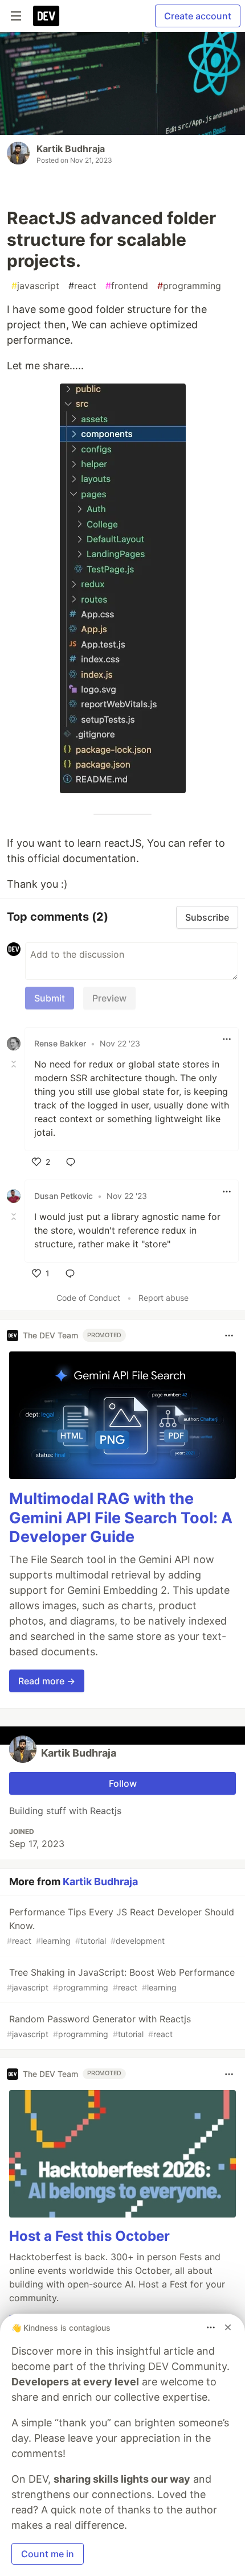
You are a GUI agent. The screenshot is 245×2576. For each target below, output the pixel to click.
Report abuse (164, 1298)
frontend (127, 286)
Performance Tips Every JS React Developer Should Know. (121, 1926)
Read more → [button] (47, 1681)
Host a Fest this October (89, 2236)
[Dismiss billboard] (228, 2327)
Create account (198, 16)
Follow (123, 1783)
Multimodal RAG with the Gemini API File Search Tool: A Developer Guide (121, 1518)
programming (189, 286)
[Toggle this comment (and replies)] (15, 1064)
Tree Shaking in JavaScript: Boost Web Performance (121, 1979)
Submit (50, 998)
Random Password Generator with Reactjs (99, 2026)
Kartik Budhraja (71, 149)
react (82, 286)
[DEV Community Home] (46, 16)
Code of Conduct (88, 1298)
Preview (109, 998)
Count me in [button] (48, 2554)
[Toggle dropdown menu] (227, 1039)
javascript (35, 286)
